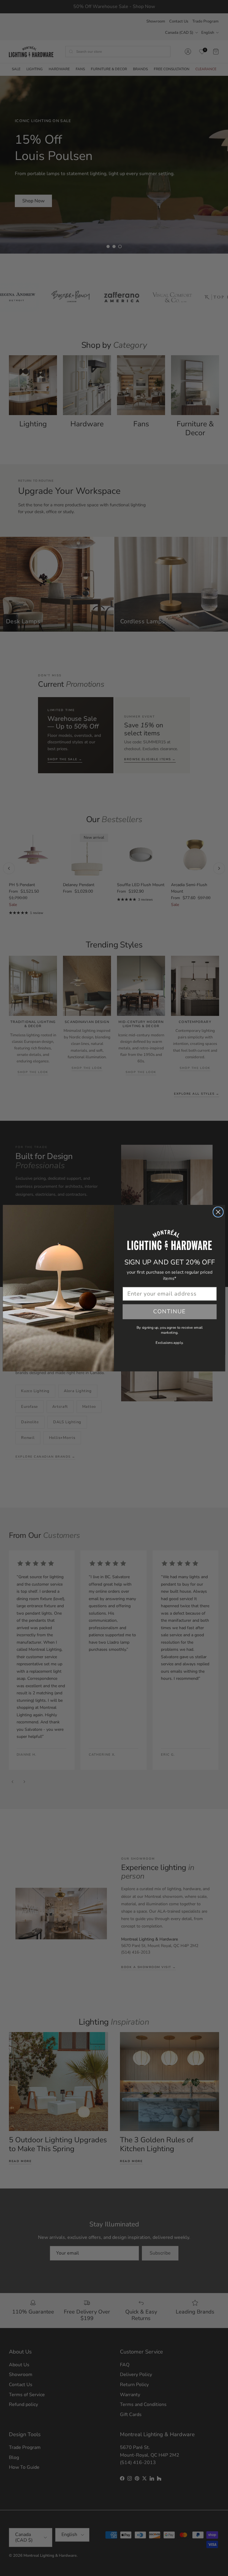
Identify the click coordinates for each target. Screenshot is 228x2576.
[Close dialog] (218, 1212)
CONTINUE (170, 1311)
